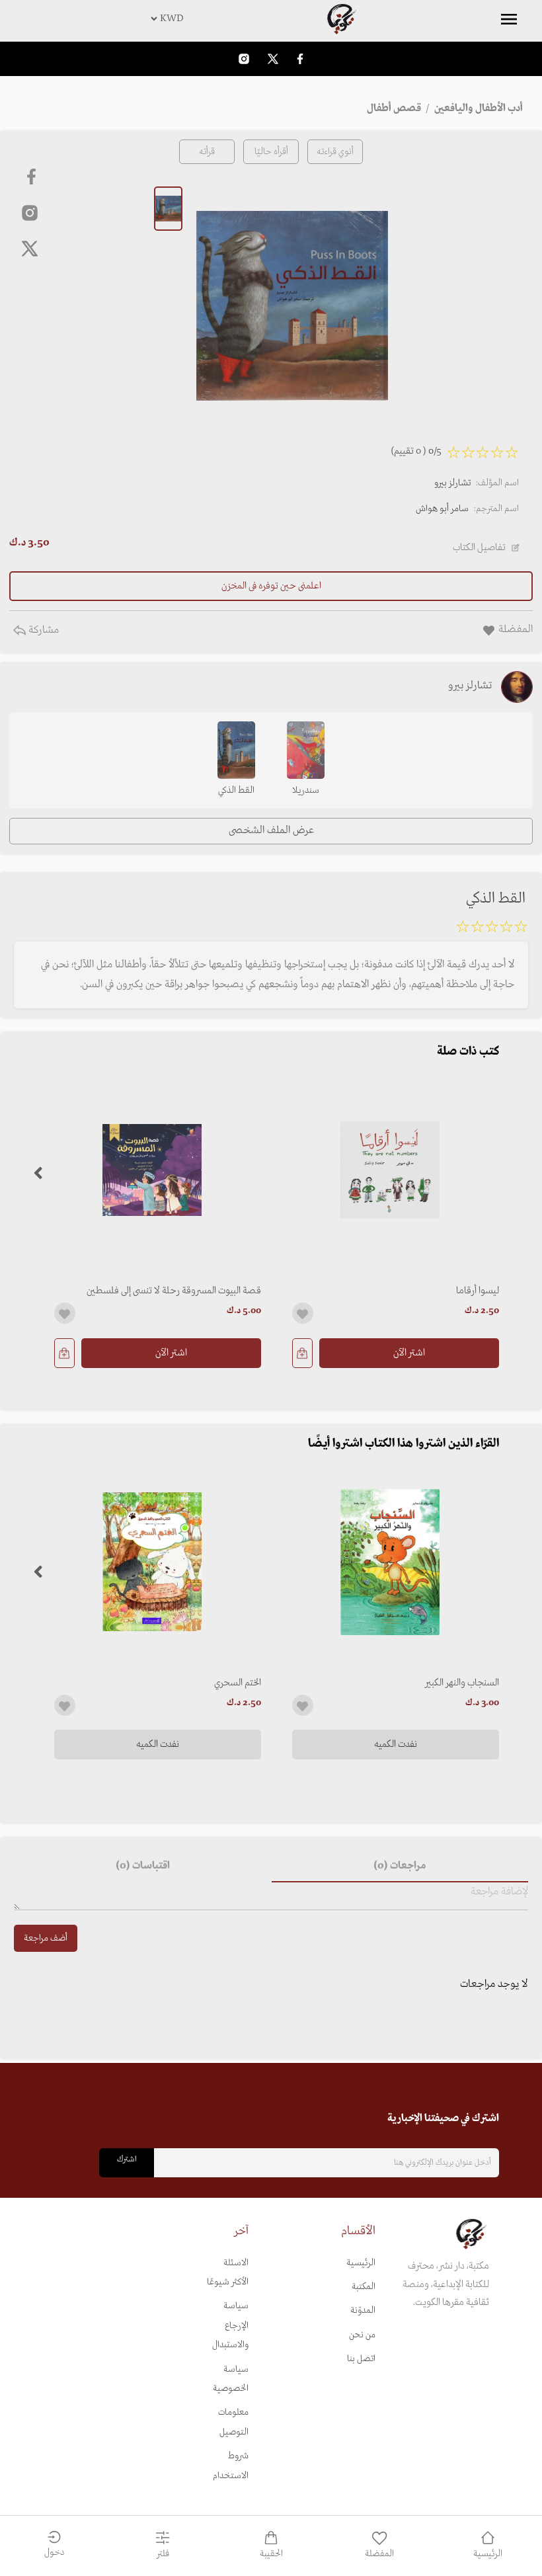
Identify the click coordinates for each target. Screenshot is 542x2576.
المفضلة (379, 2554)
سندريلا (306, 790)
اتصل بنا (361, 2359)
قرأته (207, 152)
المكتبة (364, 2287)
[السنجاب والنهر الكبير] (390, 1562)
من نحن (362, 2335)
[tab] (400, 1867)
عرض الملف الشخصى (271, 830)
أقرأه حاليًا (271, 152)
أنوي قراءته (335, 152)
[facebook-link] (300, 59)
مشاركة (42, 630)
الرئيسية (361, 2263)
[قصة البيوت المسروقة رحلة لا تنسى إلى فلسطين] (152, 1170)
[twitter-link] (273, 59)
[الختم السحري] (152, 1562)
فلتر (163, 2554)
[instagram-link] (244, 59)
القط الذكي (236, 790)
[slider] (492, 929)
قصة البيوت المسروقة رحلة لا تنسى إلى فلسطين (174, 1291)
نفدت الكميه (396, 1744)
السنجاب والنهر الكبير (462, 1683)
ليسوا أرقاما (478, 1291)
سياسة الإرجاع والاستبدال (230, 2325)
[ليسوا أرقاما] (390, 1170)
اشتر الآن (409, 1353)
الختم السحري (238, 1683)
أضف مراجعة (46, 1938)
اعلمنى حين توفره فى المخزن (271, 586)
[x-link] (30, 249)
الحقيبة (271, 2554)
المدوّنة (363, 2311)
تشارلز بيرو (452, 483)
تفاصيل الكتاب (479, 547)
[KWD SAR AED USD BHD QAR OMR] (271, 19)
